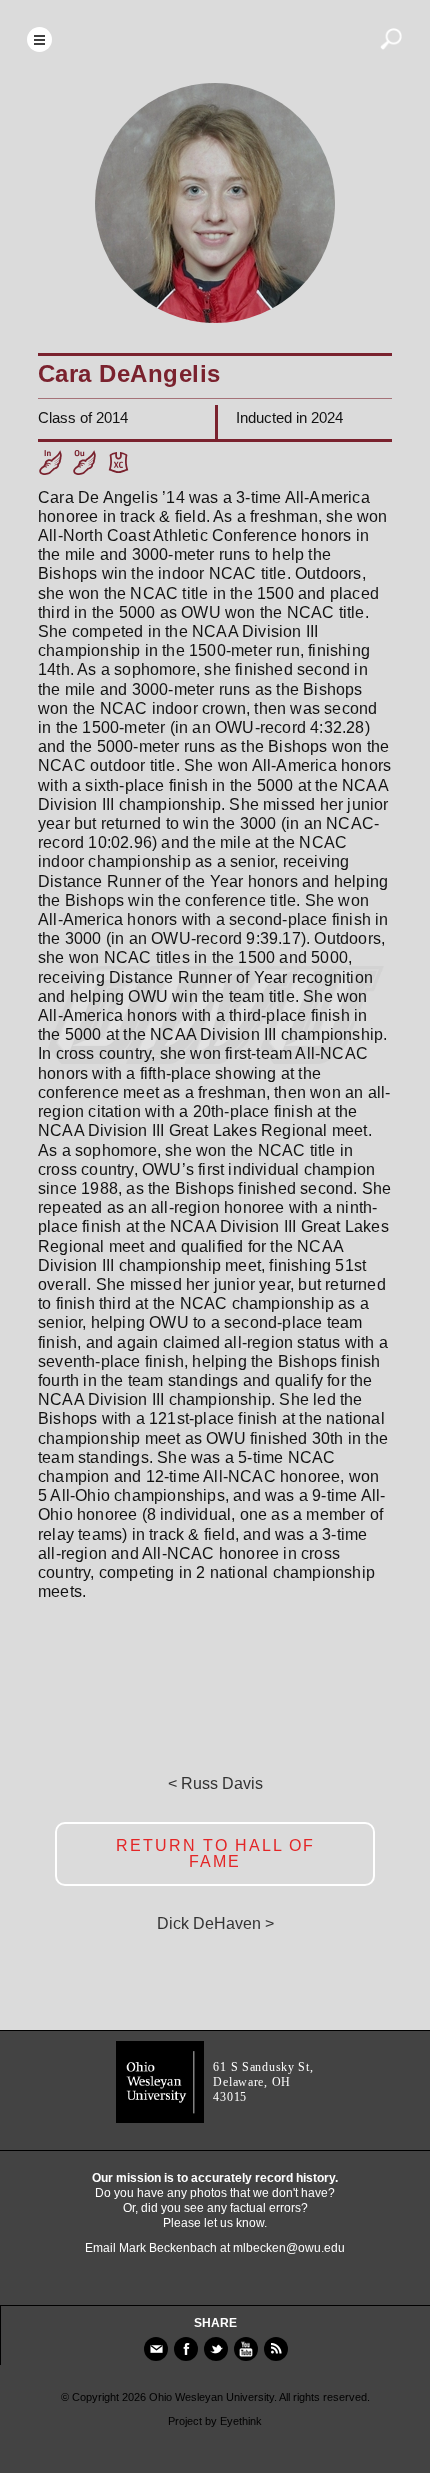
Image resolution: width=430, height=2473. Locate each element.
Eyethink (241, 2421)
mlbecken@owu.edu (289, 2248)
